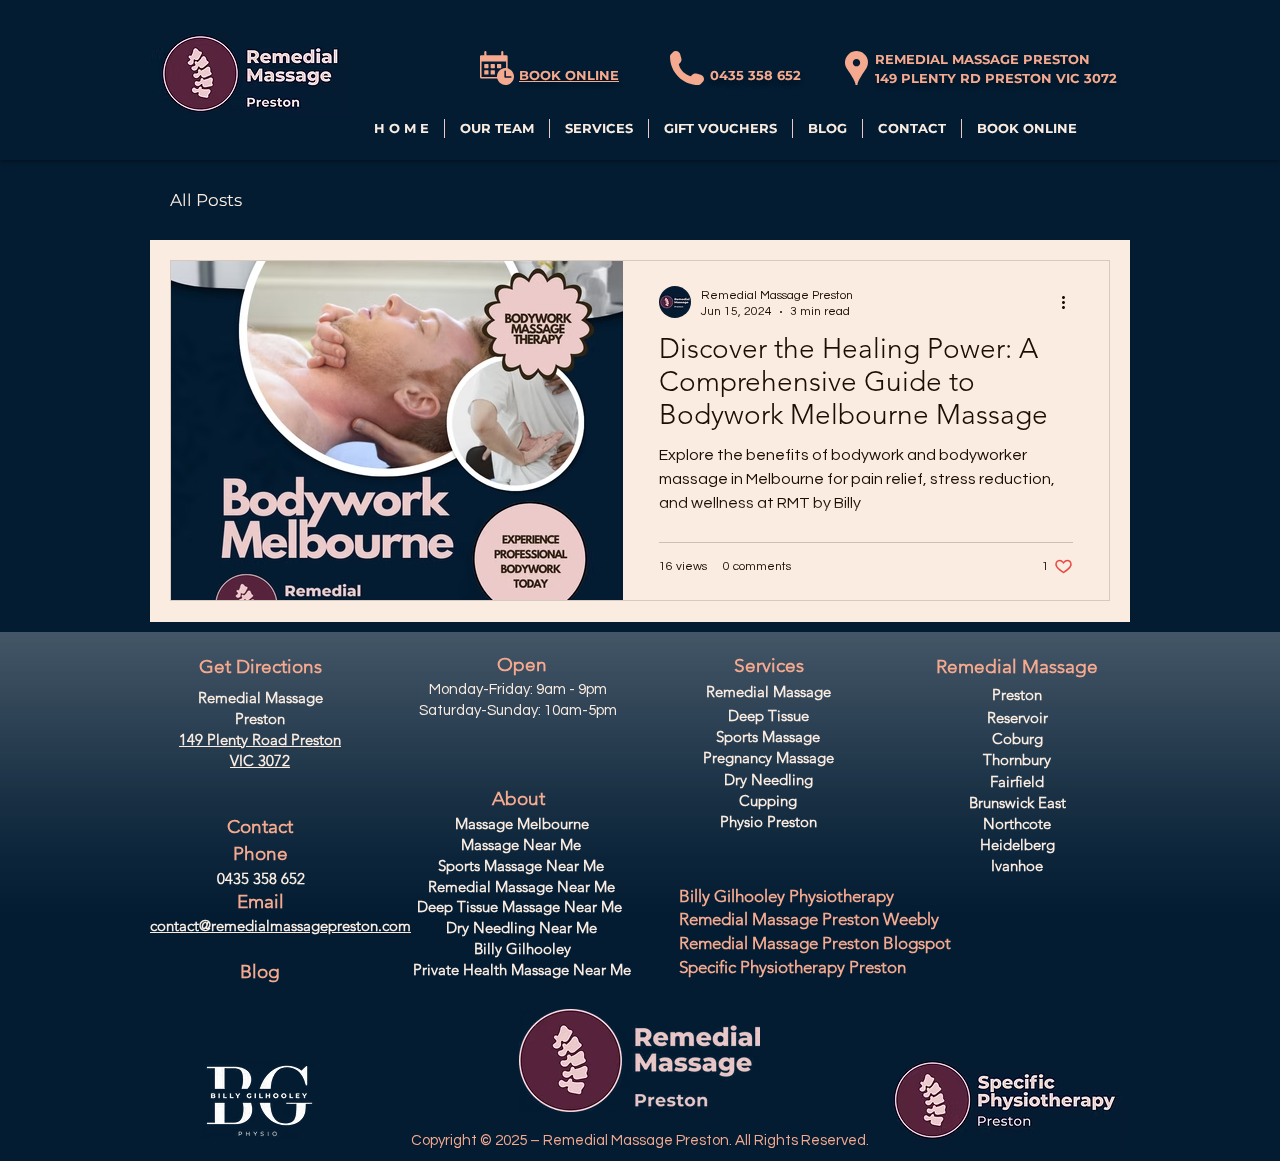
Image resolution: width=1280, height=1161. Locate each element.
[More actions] (1070, 302)
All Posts (206, 200)
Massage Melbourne (522, 823)
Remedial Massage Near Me (521, 886)
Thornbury (1017, 759)
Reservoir (1017, 717)
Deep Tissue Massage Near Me (519, 906)
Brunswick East (1017, 802)
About (518, 798)
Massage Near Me (521, 844)
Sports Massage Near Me (521, 865)
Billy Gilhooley (522, 948)
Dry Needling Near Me (521, 927)
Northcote (1017, 823)
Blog (260, 971)
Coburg (1017, 738)
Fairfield (1017, 781)
